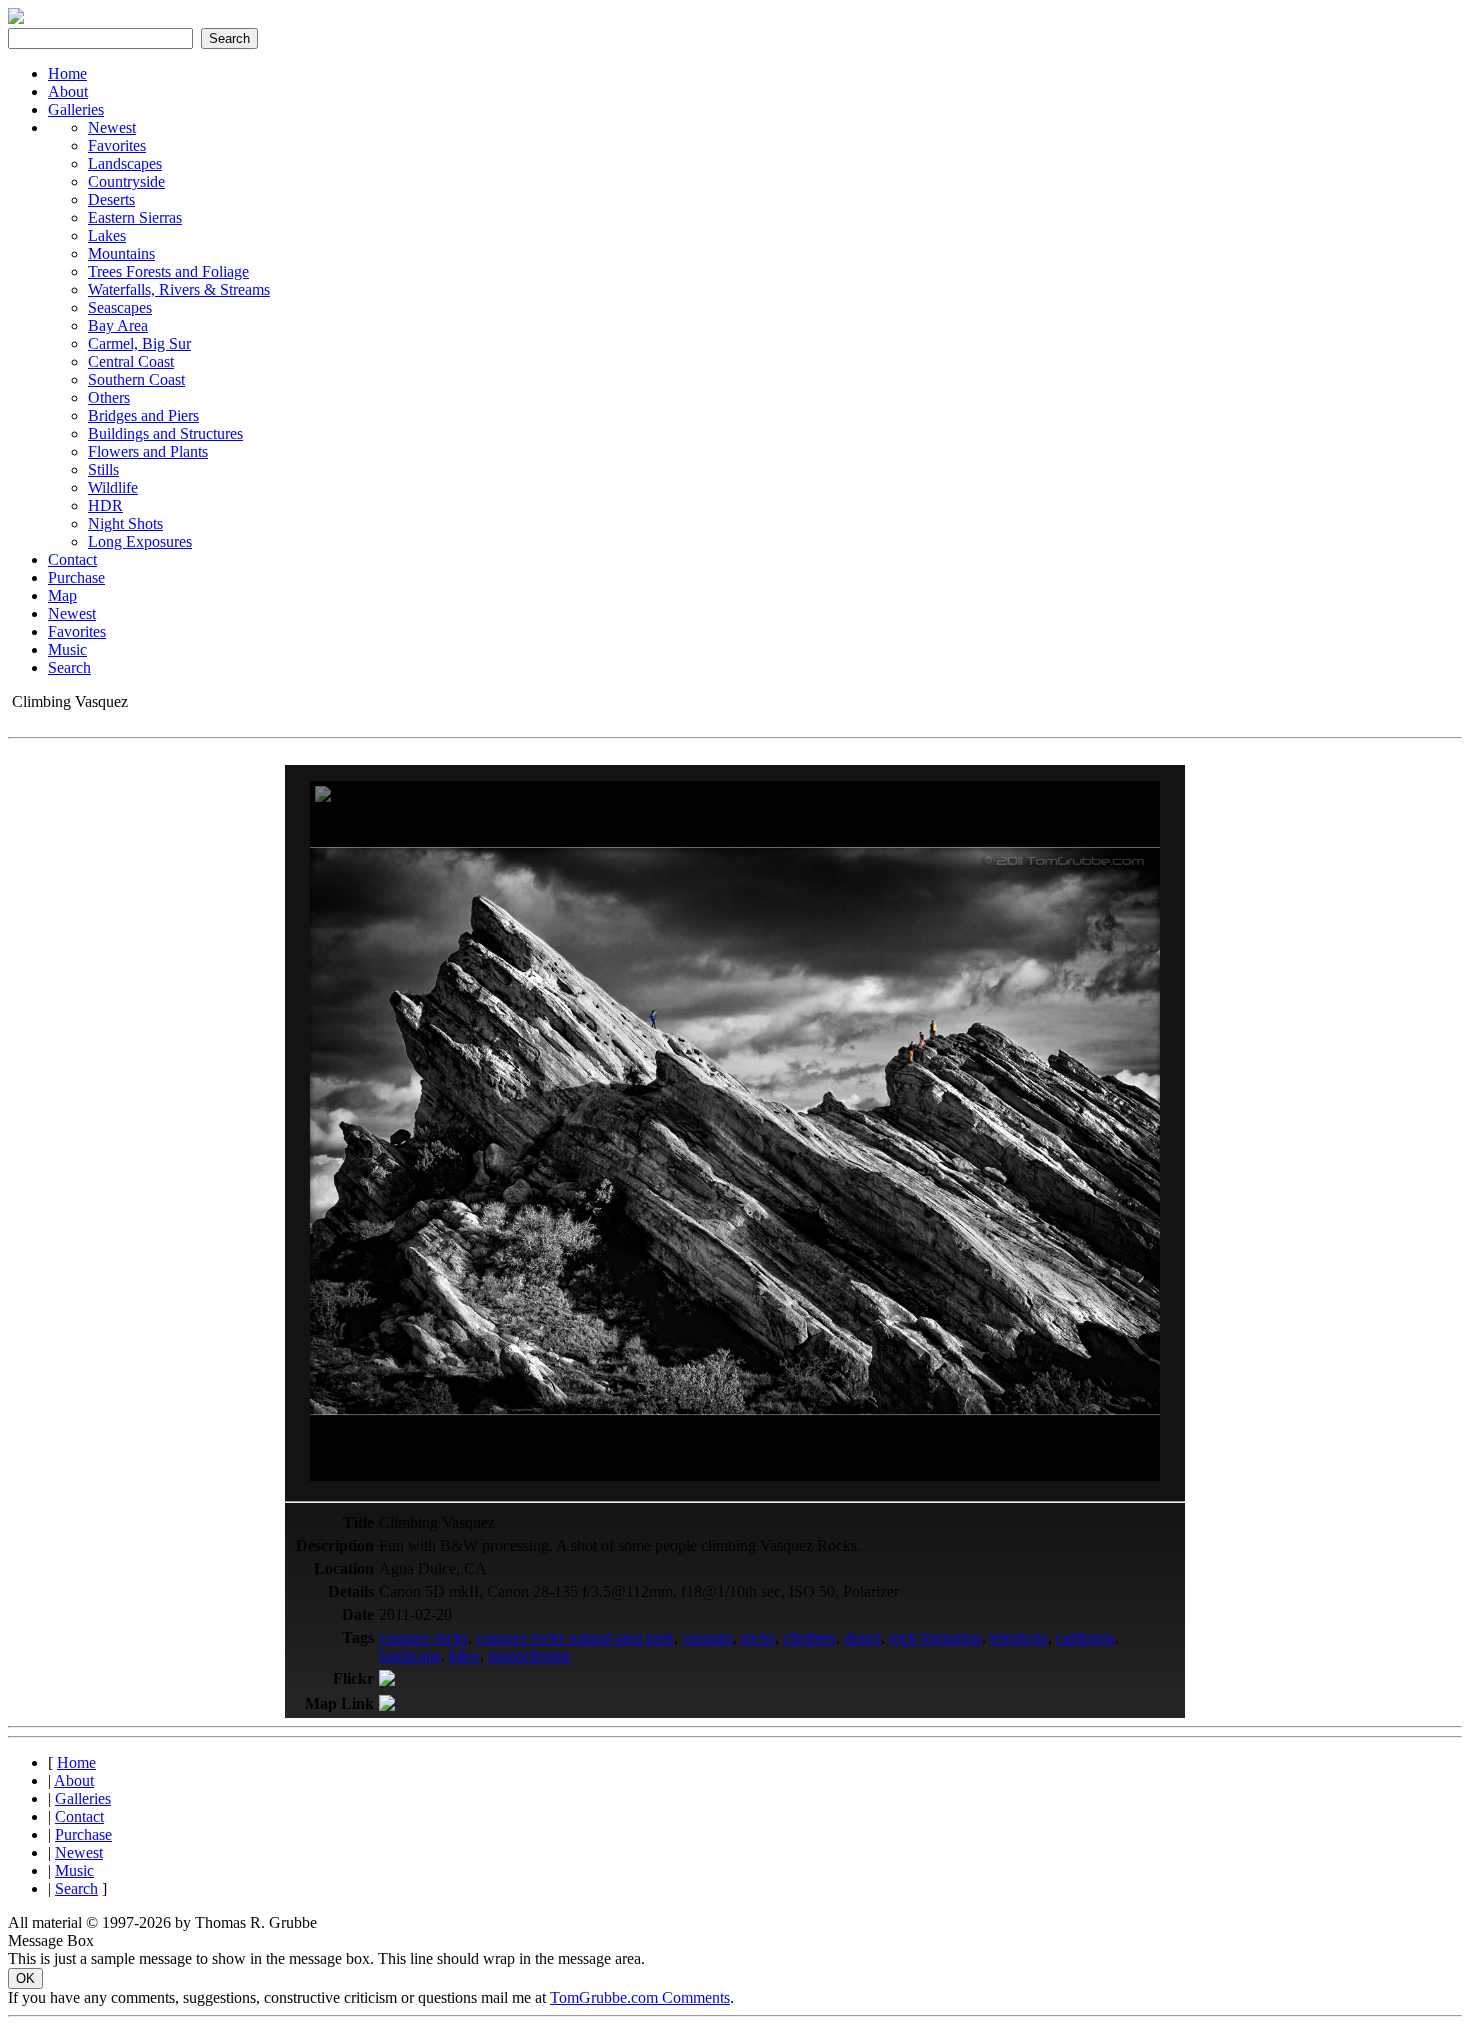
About (68, 91)
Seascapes (120, 307)
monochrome (529, 1655)
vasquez (707, 1637)
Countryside (126, 181)
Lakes (107, 235)
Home (67, 73)
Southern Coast (136, 379)
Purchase (76, 577)
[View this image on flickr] (387, 1680)
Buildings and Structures (165, 433)
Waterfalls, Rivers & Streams (179, 289)
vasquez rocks (423, 1637)
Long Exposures (140, 541)
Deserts (111, 199)
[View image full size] (323, 796)
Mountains (121, 253)
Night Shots (125, 523)
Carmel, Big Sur (139, 343)
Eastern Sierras (135, 217)
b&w (464, 1655)
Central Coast (131, 361)
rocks (758, 1637)
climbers (809, 1637)
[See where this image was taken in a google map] (387, 1705)
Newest (112, 127)
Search (69, 667)
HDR (105, 505)
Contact (72, 559)
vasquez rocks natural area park (575, 1637)
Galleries (76, 109)
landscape (410, 1655)
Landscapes (125, 163)
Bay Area (118, 325)
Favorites (117, 145)
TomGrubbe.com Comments (640, 1997)
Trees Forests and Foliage (168, 271)
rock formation (935, 1637)
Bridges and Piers (143, 415)
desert (862, 1637)
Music (67, 649)
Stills (103, 469)
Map (62, 595)
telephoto (1019, 1637)
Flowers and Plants (148, 451)
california (1085, 1637)
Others (109, 397)
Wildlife (113, 487)
